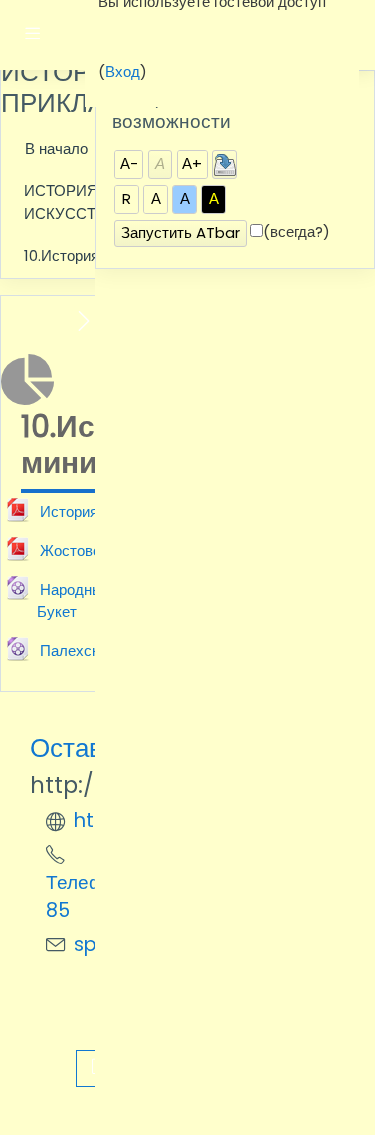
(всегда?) (296, 231)
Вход (122, 71)
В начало (56, 148)
